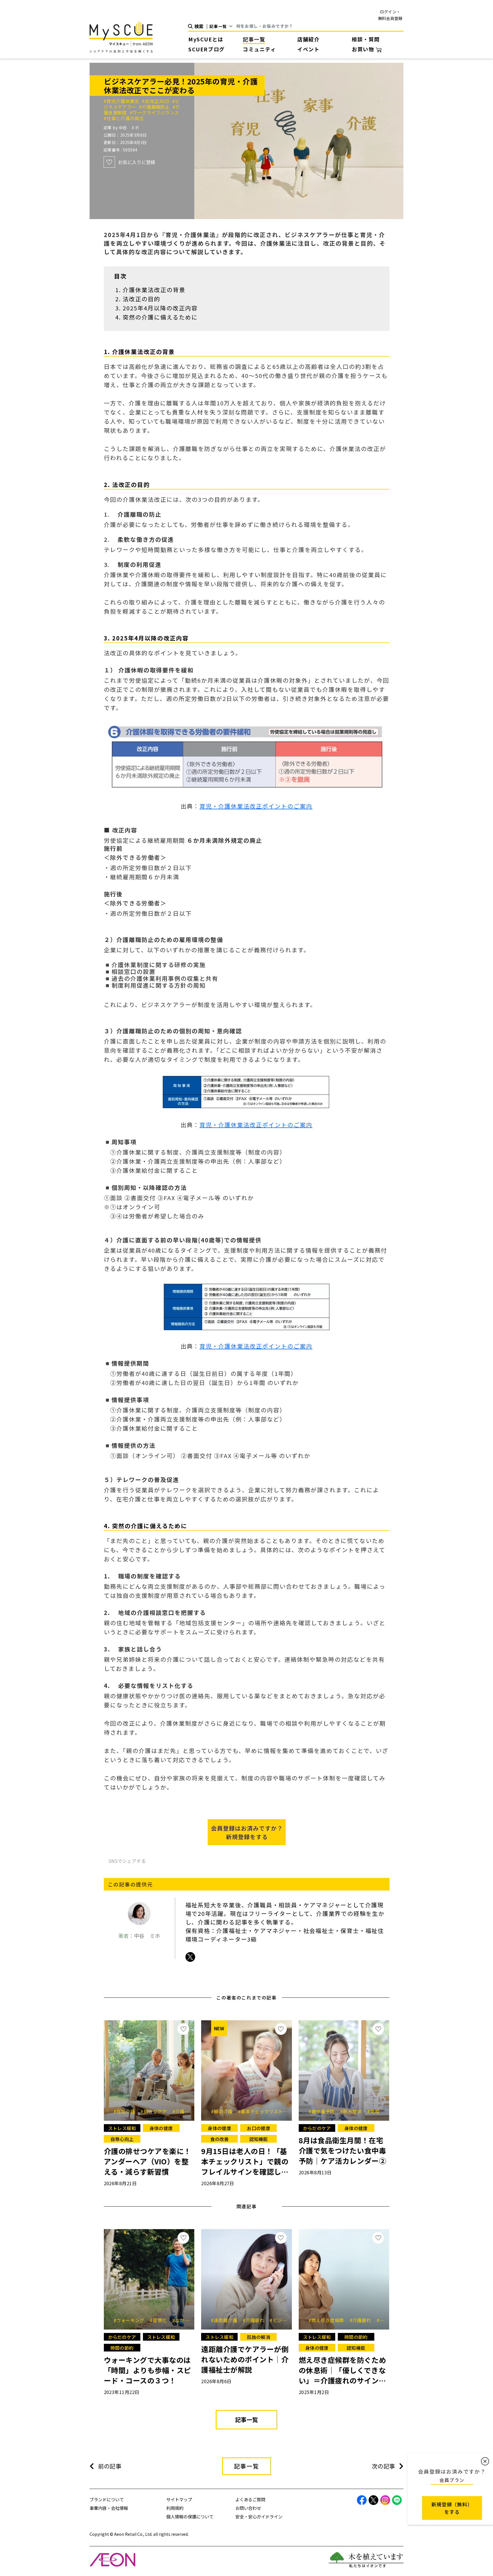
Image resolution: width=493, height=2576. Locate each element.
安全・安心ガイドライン (259, 2517)
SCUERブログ (207, 49)
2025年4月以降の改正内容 (160, 308)
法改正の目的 (142, 299)
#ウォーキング (131, 2320)
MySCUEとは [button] (206, 39)
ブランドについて (107, 2499)
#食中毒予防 (324, 2111)
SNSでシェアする (127, 1861)
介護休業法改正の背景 (154, 290)
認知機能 (259, 2139)
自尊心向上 (122, 2139)
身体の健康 (161, 2128)
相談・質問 (366, 39)
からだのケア (317, 2128)
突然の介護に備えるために (160, 317)
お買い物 (364, 49)
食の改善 (220, 2139)
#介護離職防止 (156, 107)
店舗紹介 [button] (308, 39)
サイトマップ (179, 2499)
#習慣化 (160, 2320)
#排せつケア (155, 2111)
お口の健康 (258, 2128)
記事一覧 (254, 39)
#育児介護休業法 (123, 101)
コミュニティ (259, 49)
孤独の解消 (258, 2337)
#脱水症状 (353, 2111)
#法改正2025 (157, 101)
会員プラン (452, 2480)
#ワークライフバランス (154, 112)
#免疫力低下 (382, 2111)
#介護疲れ (255, 2320)
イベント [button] (308, 49)
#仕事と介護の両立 (124, 118)
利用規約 (175, 2508)
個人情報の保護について (190, 2517)
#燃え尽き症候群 (328, 2320)
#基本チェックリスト (262, 2111)
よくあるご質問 (250, 2499)
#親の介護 (224, 2111)
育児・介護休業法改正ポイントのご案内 (256, 806)
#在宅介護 (126, 2111)
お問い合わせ (248, 2508)
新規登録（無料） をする (452, 2508)
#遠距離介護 (226, 2320)
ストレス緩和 (122, 2128)
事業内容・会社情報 (109, 2508)
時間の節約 (122, 2348)
